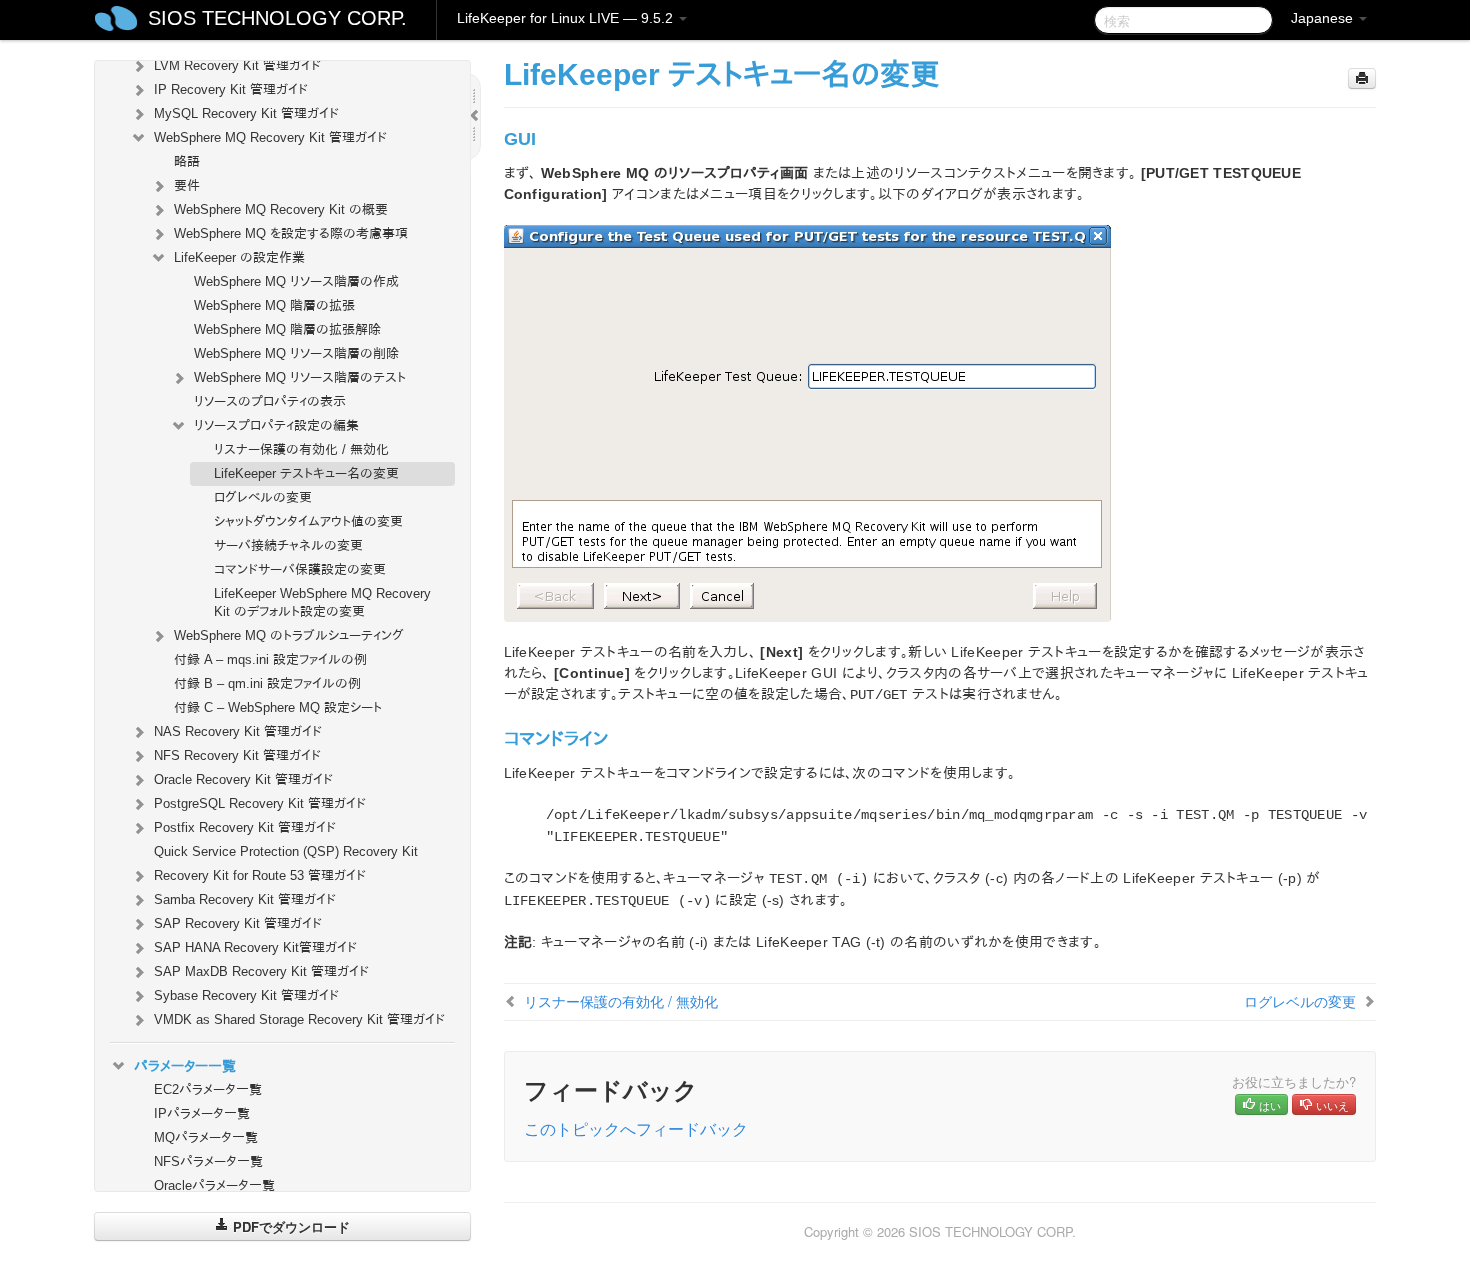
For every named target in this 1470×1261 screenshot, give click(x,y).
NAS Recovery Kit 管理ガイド (238, 731)
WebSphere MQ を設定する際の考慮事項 (291, 233)
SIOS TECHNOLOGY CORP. (277, 18)
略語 (187, 161)
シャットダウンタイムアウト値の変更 (308, 521)
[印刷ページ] (1362, 78)
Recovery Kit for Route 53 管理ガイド (260, 875)
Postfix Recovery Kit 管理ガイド (245, 827)
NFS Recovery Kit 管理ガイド (237, 755)
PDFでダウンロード (289, 1226)
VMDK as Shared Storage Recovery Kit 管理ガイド (299, 1019)
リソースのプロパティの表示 (270, 401)
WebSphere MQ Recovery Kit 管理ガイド (270, 137)
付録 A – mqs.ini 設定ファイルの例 (270, 659)
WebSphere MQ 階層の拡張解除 (287, 329)
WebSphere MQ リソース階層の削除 (296, 353)
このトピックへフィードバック (636, 1128)
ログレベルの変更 (263, 497)
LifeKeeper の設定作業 (239, 257)
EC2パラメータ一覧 (208, 1089)
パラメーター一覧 (185, 1066)
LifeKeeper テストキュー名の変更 (306, 473)
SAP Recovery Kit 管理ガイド (238, 923)
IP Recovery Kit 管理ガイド (231, 89)
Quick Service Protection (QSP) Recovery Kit (286, 851)
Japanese (1324, 18)
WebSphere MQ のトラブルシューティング (289, 635)
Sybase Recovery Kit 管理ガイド (246, 995)
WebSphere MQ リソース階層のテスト (300, 377)
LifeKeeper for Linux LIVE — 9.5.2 (567, 18)
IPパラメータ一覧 (202, 1113)
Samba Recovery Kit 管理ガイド (245, 899)
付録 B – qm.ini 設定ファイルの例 (267, 683)
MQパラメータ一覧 (206, 1137)
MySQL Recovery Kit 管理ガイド (246, 113)
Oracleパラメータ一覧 (214, 1185)
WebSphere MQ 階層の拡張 (274, 305)
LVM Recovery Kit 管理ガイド (237, 65)
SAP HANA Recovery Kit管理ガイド (255, 947)
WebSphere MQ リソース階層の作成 (296, 281)
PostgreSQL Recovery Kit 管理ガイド (260, 803)
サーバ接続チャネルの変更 (288, 545)
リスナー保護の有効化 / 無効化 (301, 449)
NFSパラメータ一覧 (208, 1161)
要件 (187, 185)
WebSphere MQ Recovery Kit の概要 (281, 209)
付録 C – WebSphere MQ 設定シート (278, 707)
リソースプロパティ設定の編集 (276, 425)
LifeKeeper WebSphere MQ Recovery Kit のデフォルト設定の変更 (322, 602)
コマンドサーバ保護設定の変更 (300, 569)
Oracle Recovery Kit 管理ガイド (243, 779)
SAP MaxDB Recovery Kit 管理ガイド (261, 971)
